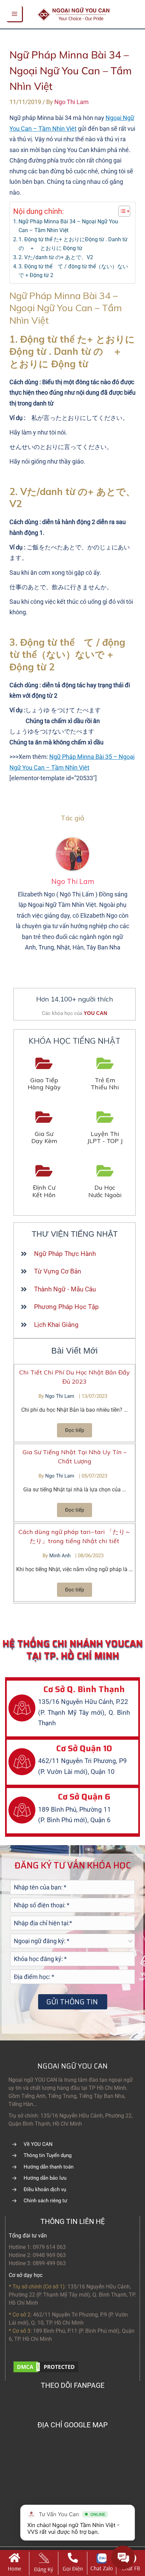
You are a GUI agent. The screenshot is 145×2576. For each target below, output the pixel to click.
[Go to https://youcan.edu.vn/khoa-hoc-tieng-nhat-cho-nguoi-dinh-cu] (44, 1182)
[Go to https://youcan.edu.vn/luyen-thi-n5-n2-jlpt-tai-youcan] (105, 1128)
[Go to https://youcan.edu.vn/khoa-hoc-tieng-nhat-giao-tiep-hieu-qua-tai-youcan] (44, 1074)
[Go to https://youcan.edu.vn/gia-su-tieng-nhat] (44, 1128)
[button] (75, 1430)
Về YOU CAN (38, 2144)
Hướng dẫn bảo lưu (45, 2178)
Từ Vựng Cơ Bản (58, 1271)
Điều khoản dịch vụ (45, 2189)
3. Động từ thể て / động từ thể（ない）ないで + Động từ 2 (73, 271)
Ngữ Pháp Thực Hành (65, 1254)
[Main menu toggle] (15, 14)
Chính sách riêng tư (45, 2201)
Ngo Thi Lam (60, 1396)
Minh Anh (61, 1556)
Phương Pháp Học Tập (66, 1307)
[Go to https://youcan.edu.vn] (14, 2563)
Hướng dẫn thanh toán (49, 2167)
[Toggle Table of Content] (121, 211)
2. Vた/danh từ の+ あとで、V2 (56, 257)
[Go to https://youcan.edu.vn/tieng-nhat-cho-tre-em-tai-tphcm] (105, 1074)
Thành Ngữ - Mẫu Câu (65, 1289)
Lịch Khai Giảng (56, 1325)
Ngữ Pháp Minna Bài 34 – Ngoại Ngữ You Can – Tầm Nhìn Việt (68, 226)
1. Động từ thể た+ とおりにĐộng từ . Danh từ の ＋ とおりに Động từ (73, 244)
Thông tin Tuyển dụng (48, 2155)
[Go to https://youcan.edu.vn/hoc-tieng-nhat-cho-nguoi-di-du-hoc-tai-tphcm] (105, 1182)
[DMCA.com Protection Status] (46, 2366)
